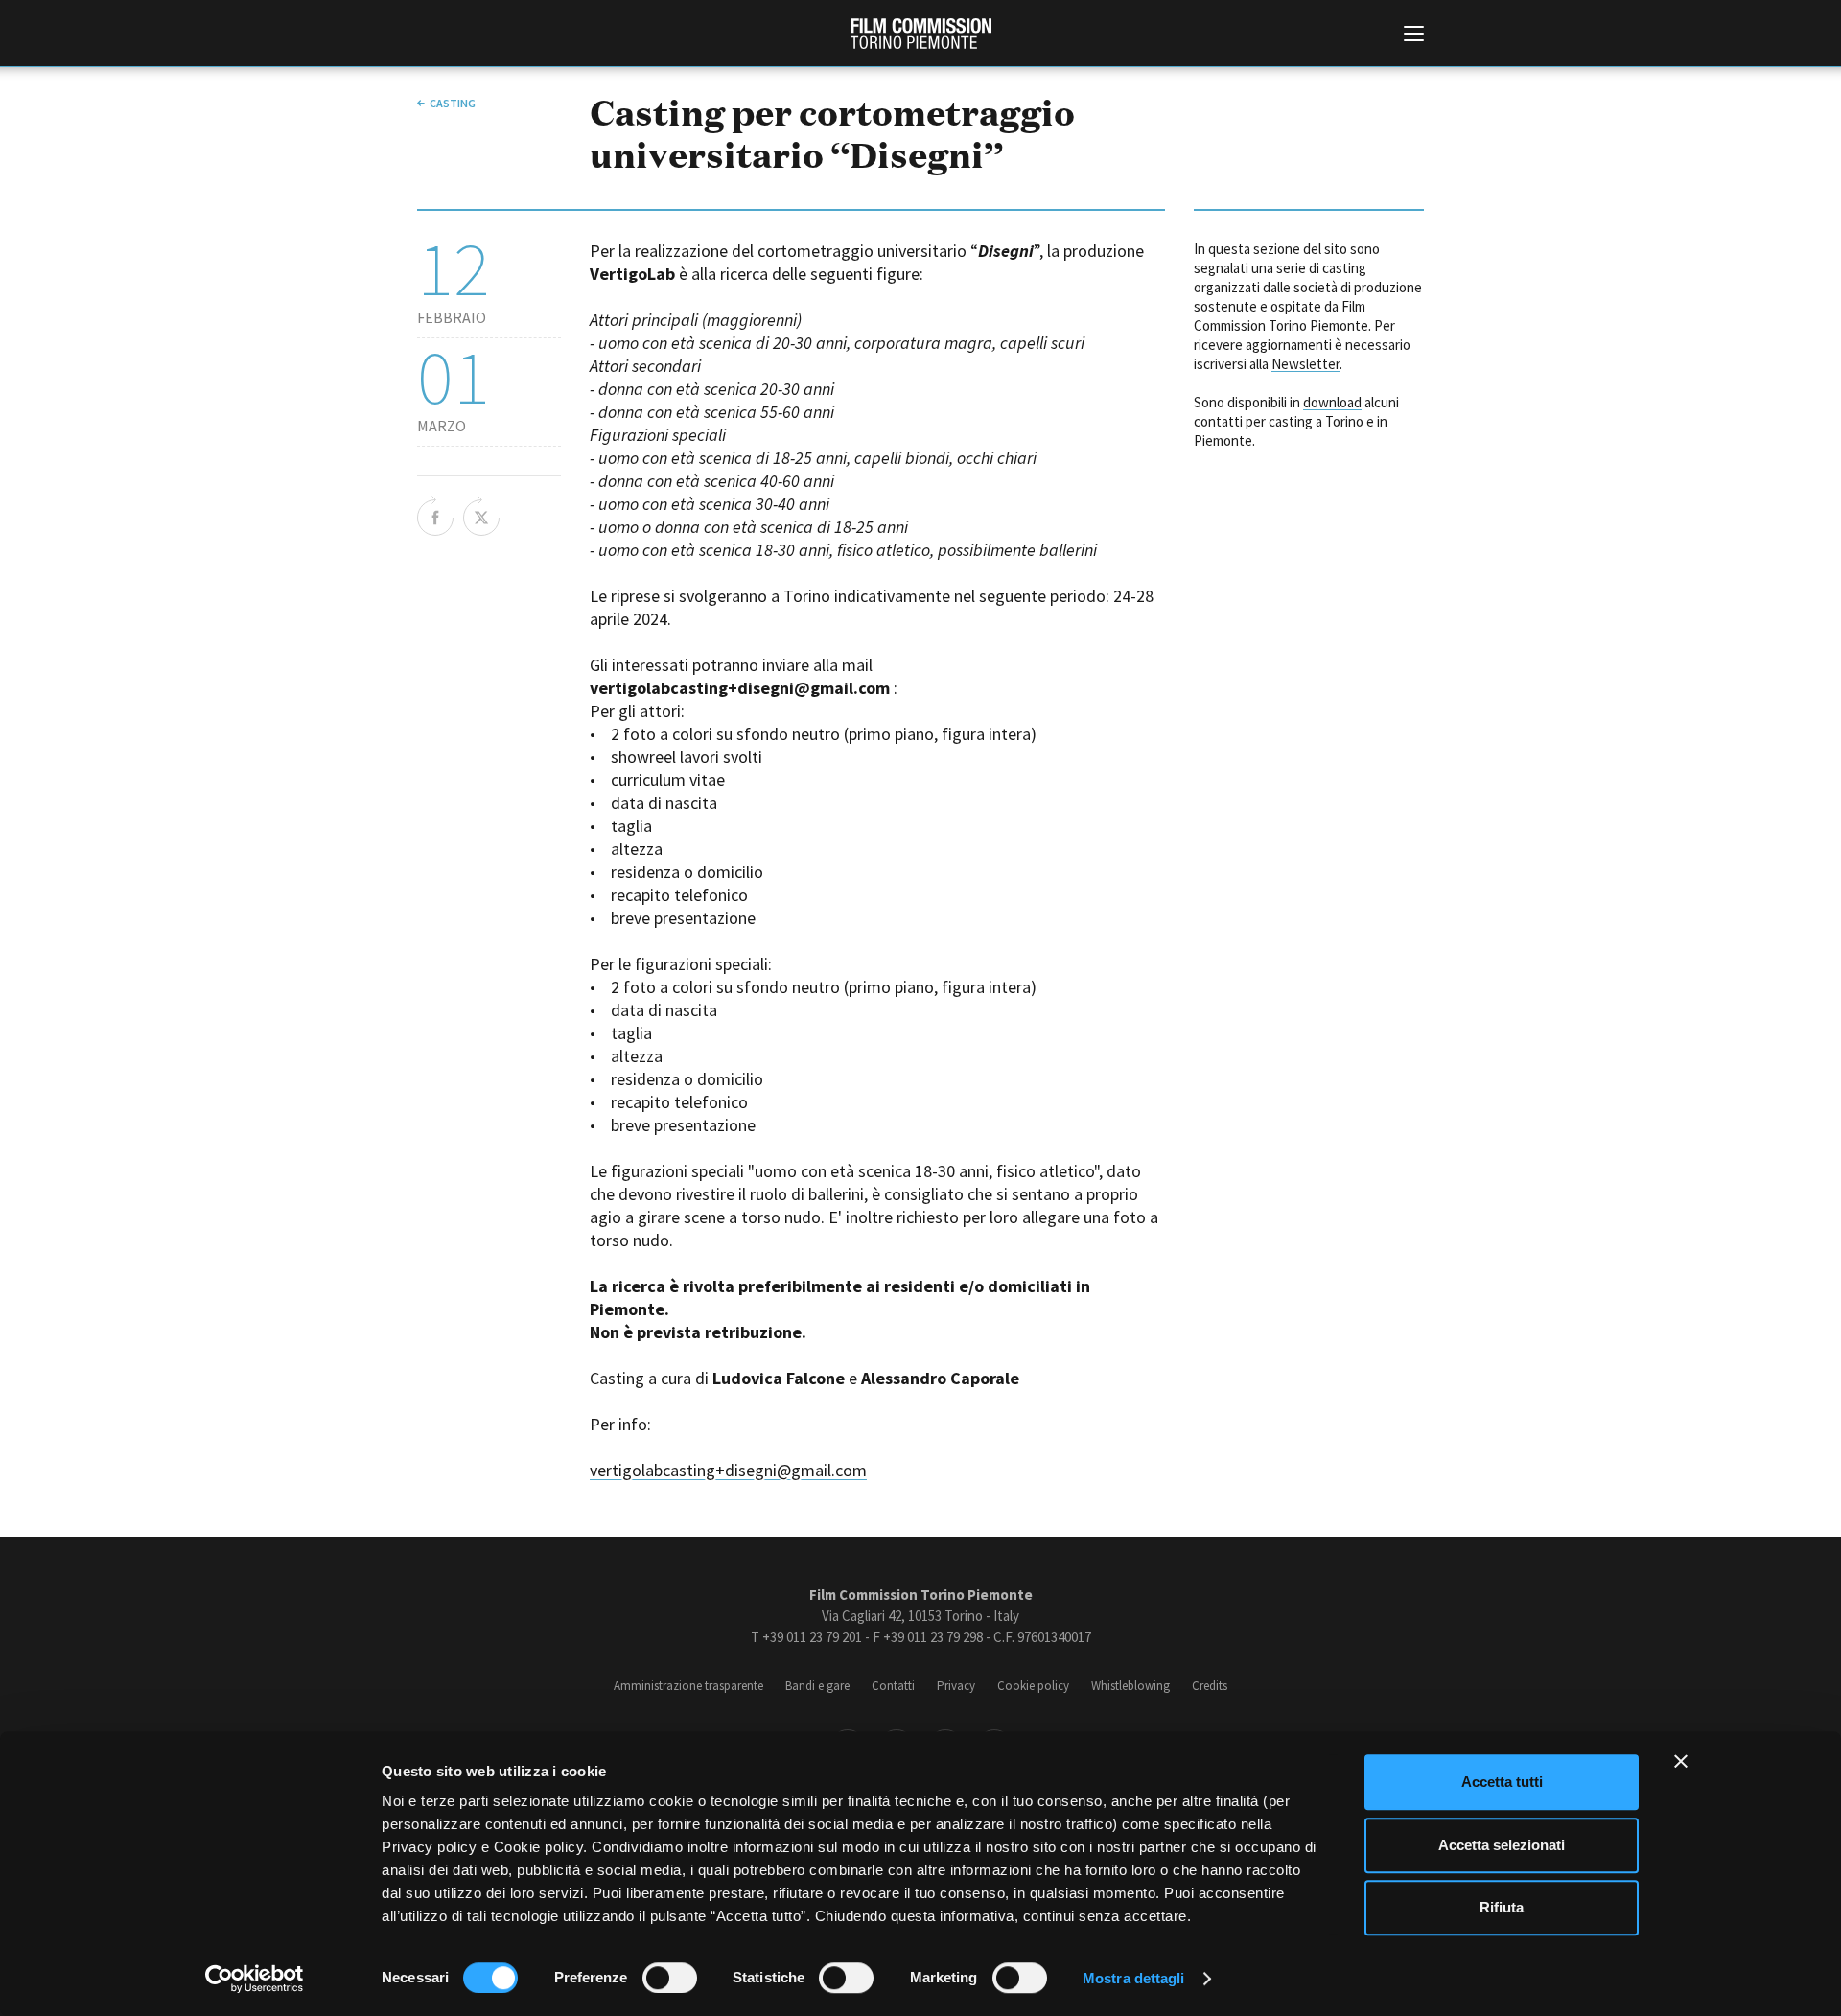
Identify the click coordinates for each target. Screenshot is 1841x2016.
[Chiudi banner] (1681, 1761)
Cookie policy (1033, 1686)
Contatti (893, 1686)
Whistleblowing (1130, 1686)
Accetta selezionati (1502, 1845)
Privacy (956, 1686)
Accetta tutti (1502, 1782)
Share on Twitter (481, 516)
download (1332, 402)
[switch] (670, 1978)
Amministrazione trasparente (688, 1686)
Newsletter (1305, 364)
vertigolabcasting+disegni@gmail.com (728, 1470)
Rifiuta (1502, 1907)
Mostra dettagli (1134, 1978)
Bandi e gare (817, 1686)
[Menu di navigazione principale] (1414, 35)
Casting (453, 103)
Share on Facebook (435, 516)
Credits (1210, 1686)
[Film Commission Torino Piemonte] (921, 34)
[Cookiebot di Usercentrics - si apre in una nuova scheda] (255, 1979)
